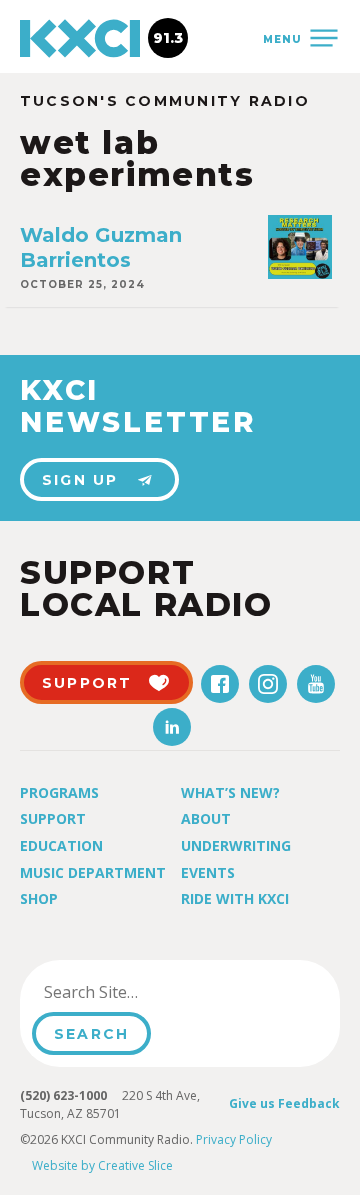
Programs (59, 792)
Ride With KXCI (235, 898)
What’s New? (230, 792)
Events (208, 872)
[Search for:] (133, 992)
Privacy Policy (234, 1139)
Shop (39, 898)
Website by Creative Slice (102, 1165)
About (206, 818)
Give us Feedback (284, 1103)
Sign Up (80, 480)
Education (61, 845)
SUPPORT (87, 683)
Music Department (93, 872)
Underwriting (236, 845)
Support (53, 818)
